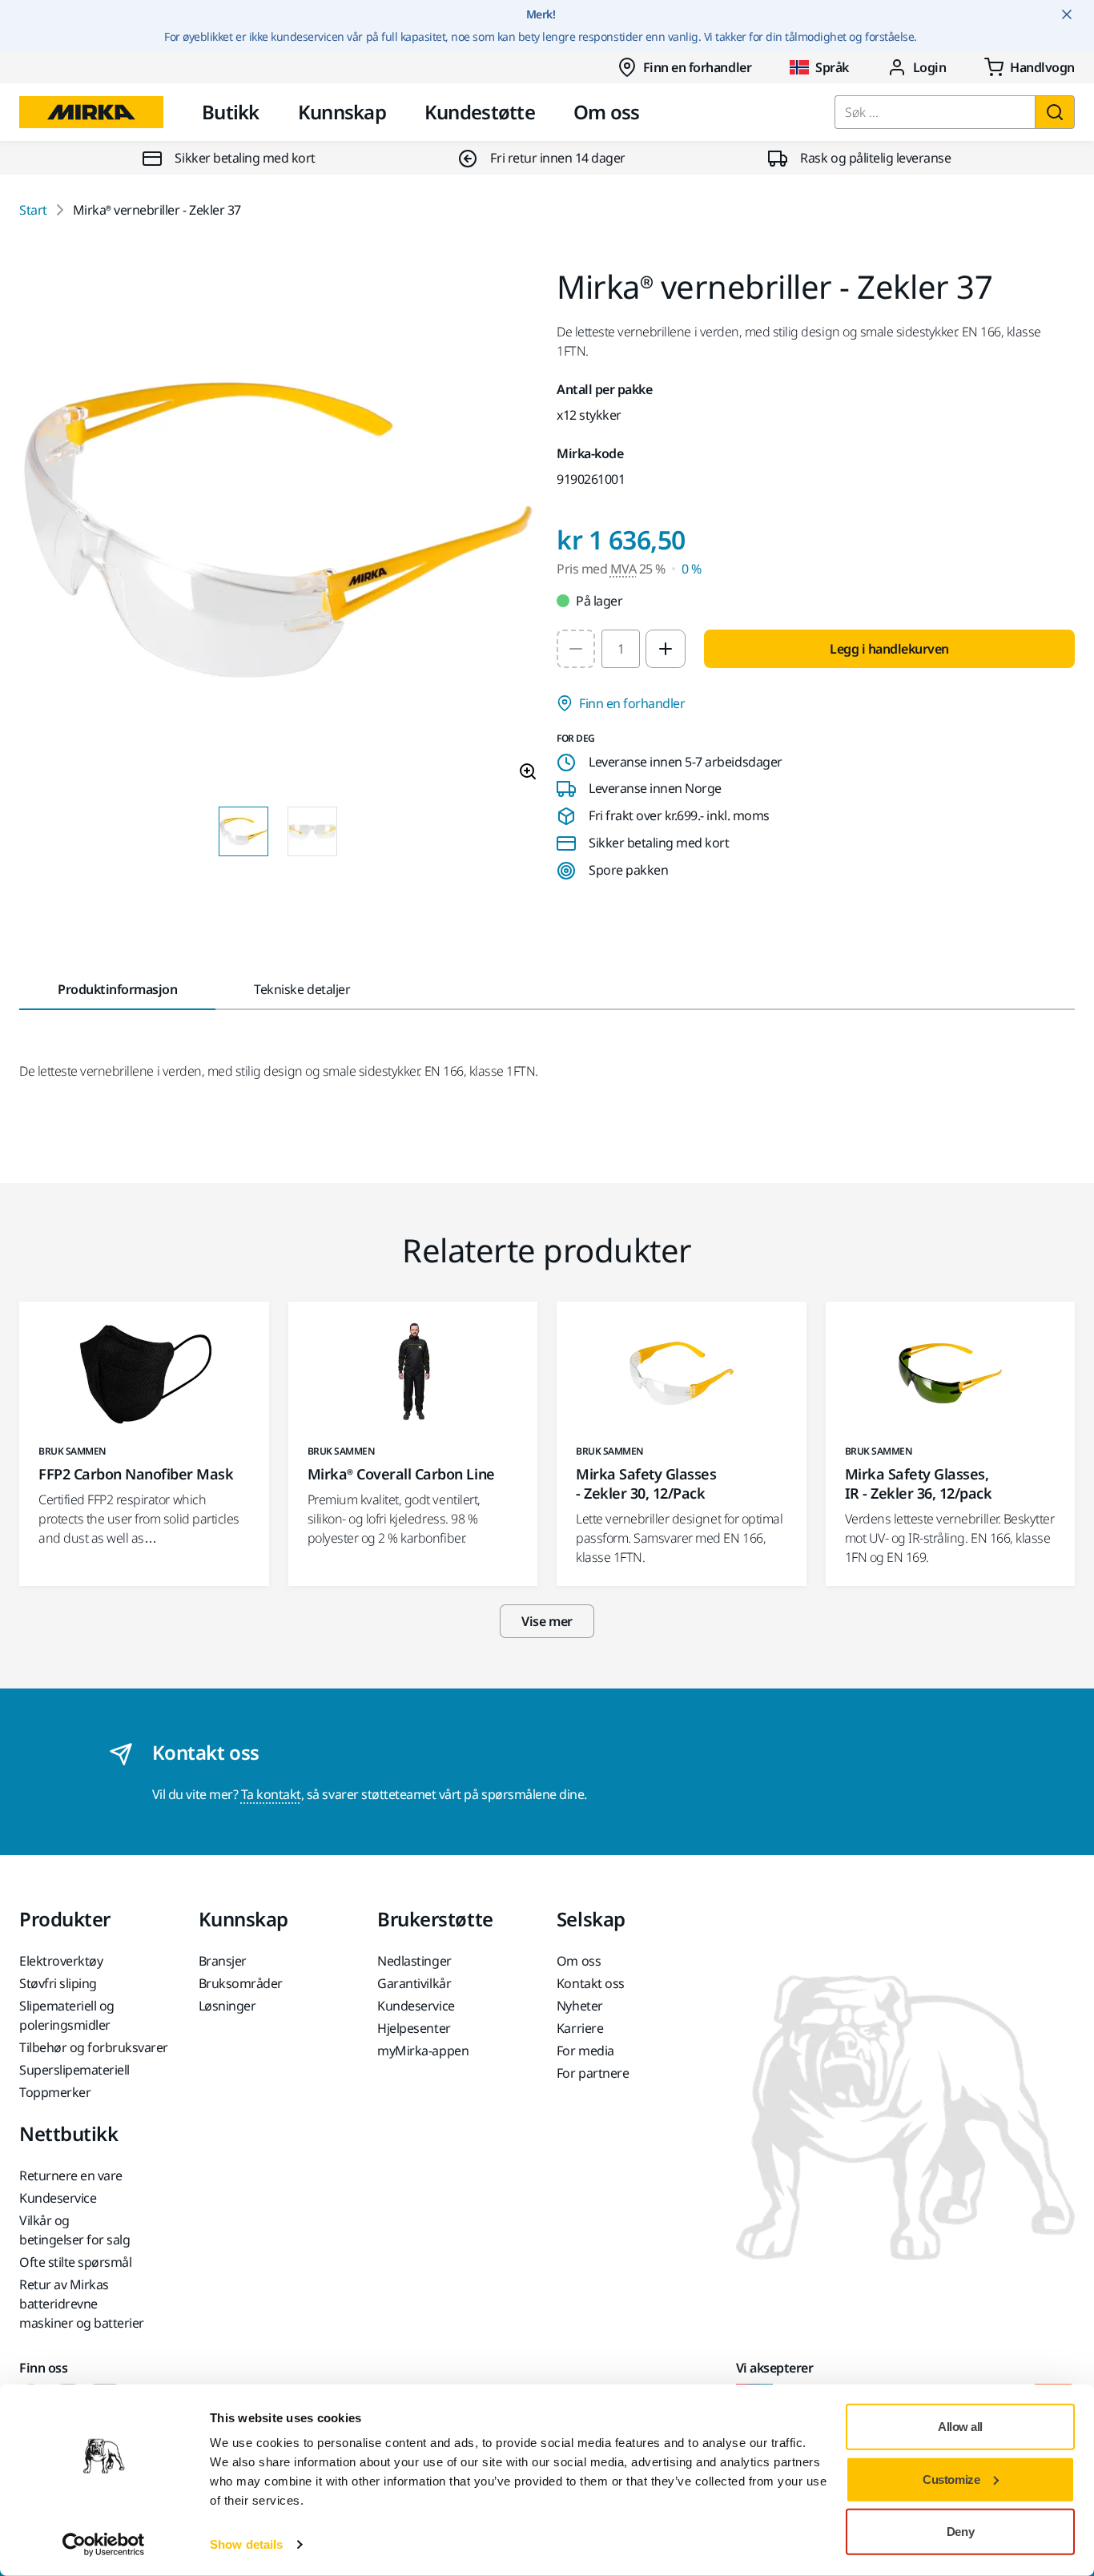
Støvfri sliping (58, 1983)
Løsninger (227, 2006)
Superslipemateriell (74, 2070)
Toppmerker (55, 2092)
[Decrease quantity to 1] (576, 649)
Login (930, 67)
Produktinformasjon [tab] (117, 989)
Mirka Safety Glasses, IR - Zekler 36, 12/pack (919, 1483)
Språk (832, 67)
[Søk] (1055, 112)
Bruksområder (241, 1983)
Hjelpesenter (414, 2028)
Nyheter (580, 2006)
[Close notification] (1067, 14)
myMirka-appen (423, 2051)
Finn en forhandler (697, 67)
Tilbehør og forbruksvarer (94, 2047)
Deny (960, 2532)
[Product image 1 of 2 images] (278, 532)
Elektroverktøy (61, 1961)
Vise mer (547, 1621)
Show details (246, 2544)
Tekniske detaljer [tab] (302, 989)
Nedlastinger (414, 1961)
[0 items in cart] (1030, 67)
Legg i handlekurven (889, 649)
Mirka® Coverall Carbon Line (401, 1474)
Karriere (580, 2028)
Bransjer (223, 1961)
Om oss (607, 112)
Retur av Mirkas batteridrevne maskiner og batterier (82, 2304)
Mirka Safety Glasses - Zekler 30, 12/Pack (646, 1483)
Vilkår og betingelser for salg (74, 2230)
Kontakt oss (591, 1983)
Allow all (960, 2427)
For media (585, 2051)
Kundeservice (416, 2006)
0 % (692, 569)
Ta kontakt (271, 1794)
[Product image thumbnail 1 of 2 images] (243, 831)
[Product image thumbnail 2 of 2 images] (312, 831)
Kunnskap (342, 112)
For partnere (593, 2073)
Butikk (231, 112)
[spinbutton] (621, 649)
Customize (951, 2479)
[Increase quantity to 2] (666, 649)
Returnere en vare (71, 2176)
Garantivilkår (414, 1983)
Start (33, 210)
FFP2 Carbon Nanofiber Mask (136, 1474)
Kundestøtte (480, 112)
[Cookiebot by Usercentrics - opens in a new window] (104, 2545)
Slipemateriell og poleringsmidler (67, 2015)
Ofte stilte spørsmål (75, 2262)
